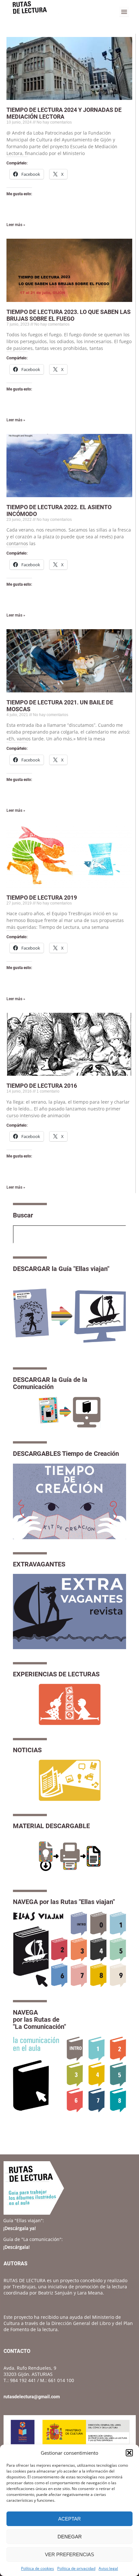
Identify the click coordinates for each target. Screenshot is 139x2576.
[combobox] (69, 1234)
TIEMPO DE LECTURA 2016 (42, 1086)
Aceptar (69, 2519)
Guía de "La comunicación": (33, 2239)
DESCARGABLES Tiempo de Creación (66, 1454)
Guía (24, 2220)
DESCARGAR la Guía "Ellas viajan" (61, 1269)
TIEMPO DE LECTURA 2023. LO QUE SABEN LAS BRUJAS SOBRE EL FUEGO (69, 315)
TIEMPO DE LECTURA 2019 (42, 898)
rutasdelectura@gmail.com (32, 2397)
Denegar (70, 2537)
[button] (129, 2453)
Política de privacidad (76, 2568)
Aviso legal (108, 2568)
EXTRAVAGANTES (39, 1564)
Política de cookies (37, 2568)
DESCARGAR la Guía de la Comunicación (50, 1383)
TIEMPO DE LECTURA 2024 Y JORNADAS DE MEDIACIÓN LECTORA (64, 113)
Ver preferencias (69, 2554)
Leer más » (16, 225)
